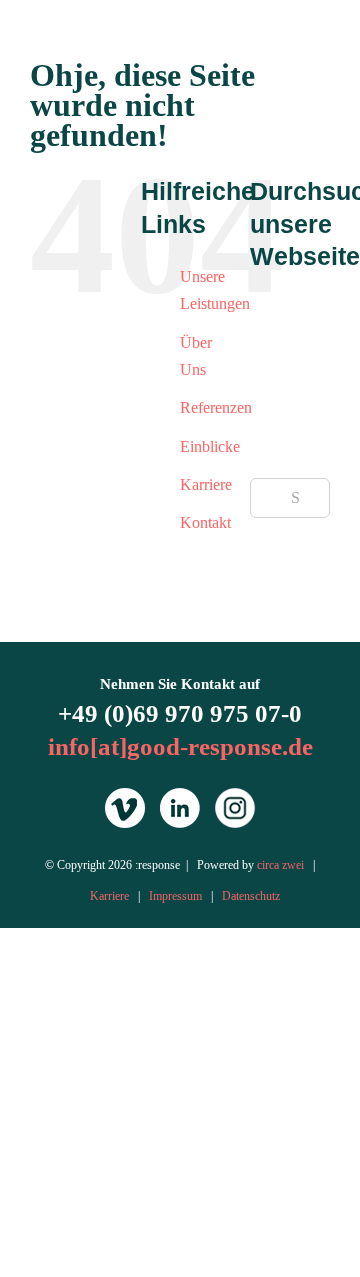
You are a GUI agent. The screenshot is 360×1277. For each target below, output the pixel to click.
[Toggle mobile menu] (322, 43)
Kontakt (205, 522)
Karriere (206, 484)
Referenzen (216, 407)
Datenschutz (251, 896)
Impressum (175, 896)
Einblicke (210, 446)
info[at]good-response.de (180, 746)
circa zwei (280, 865)
